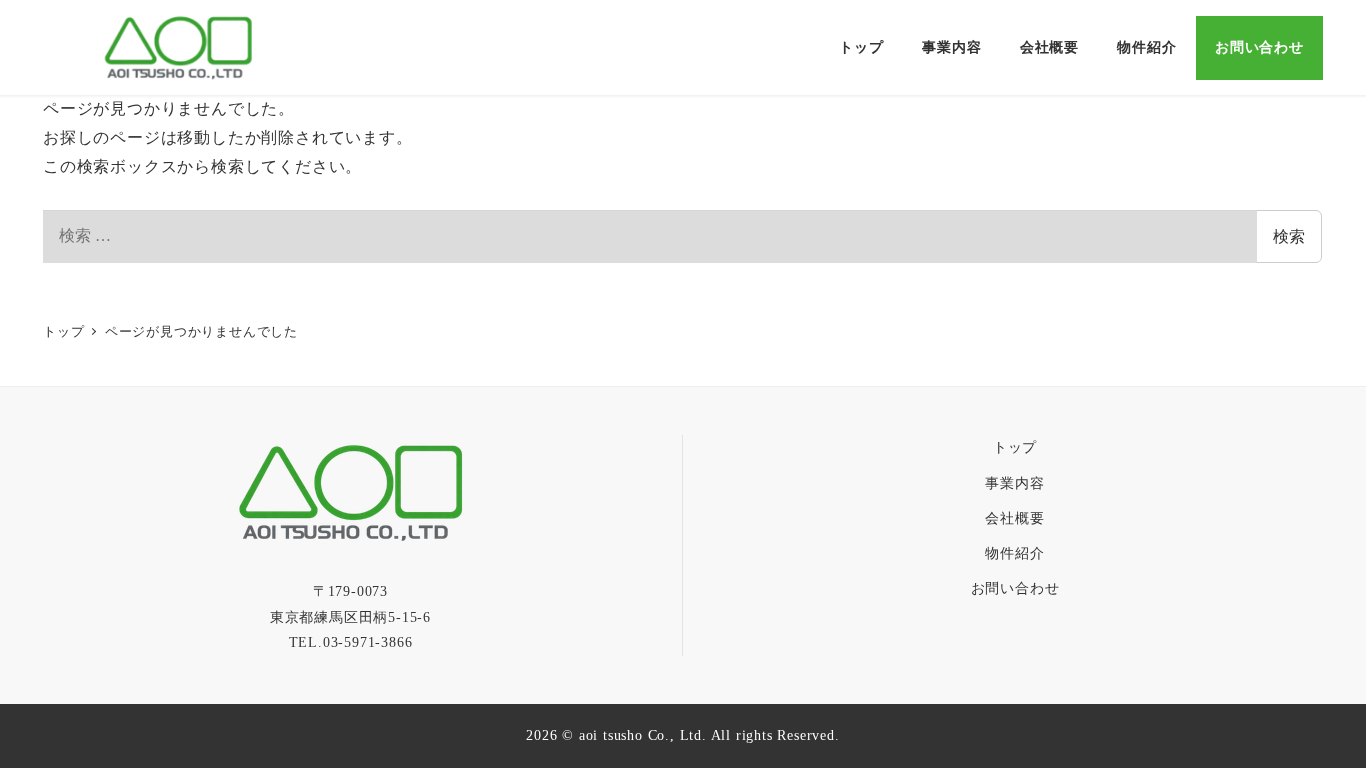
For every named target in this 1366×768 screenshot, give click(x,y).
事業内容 (1014, 483)
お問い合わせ (1015, 588)
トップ (1015, 447)
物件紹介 (1014, 553)
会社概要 (1014, 518)
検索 (1289, 236)
